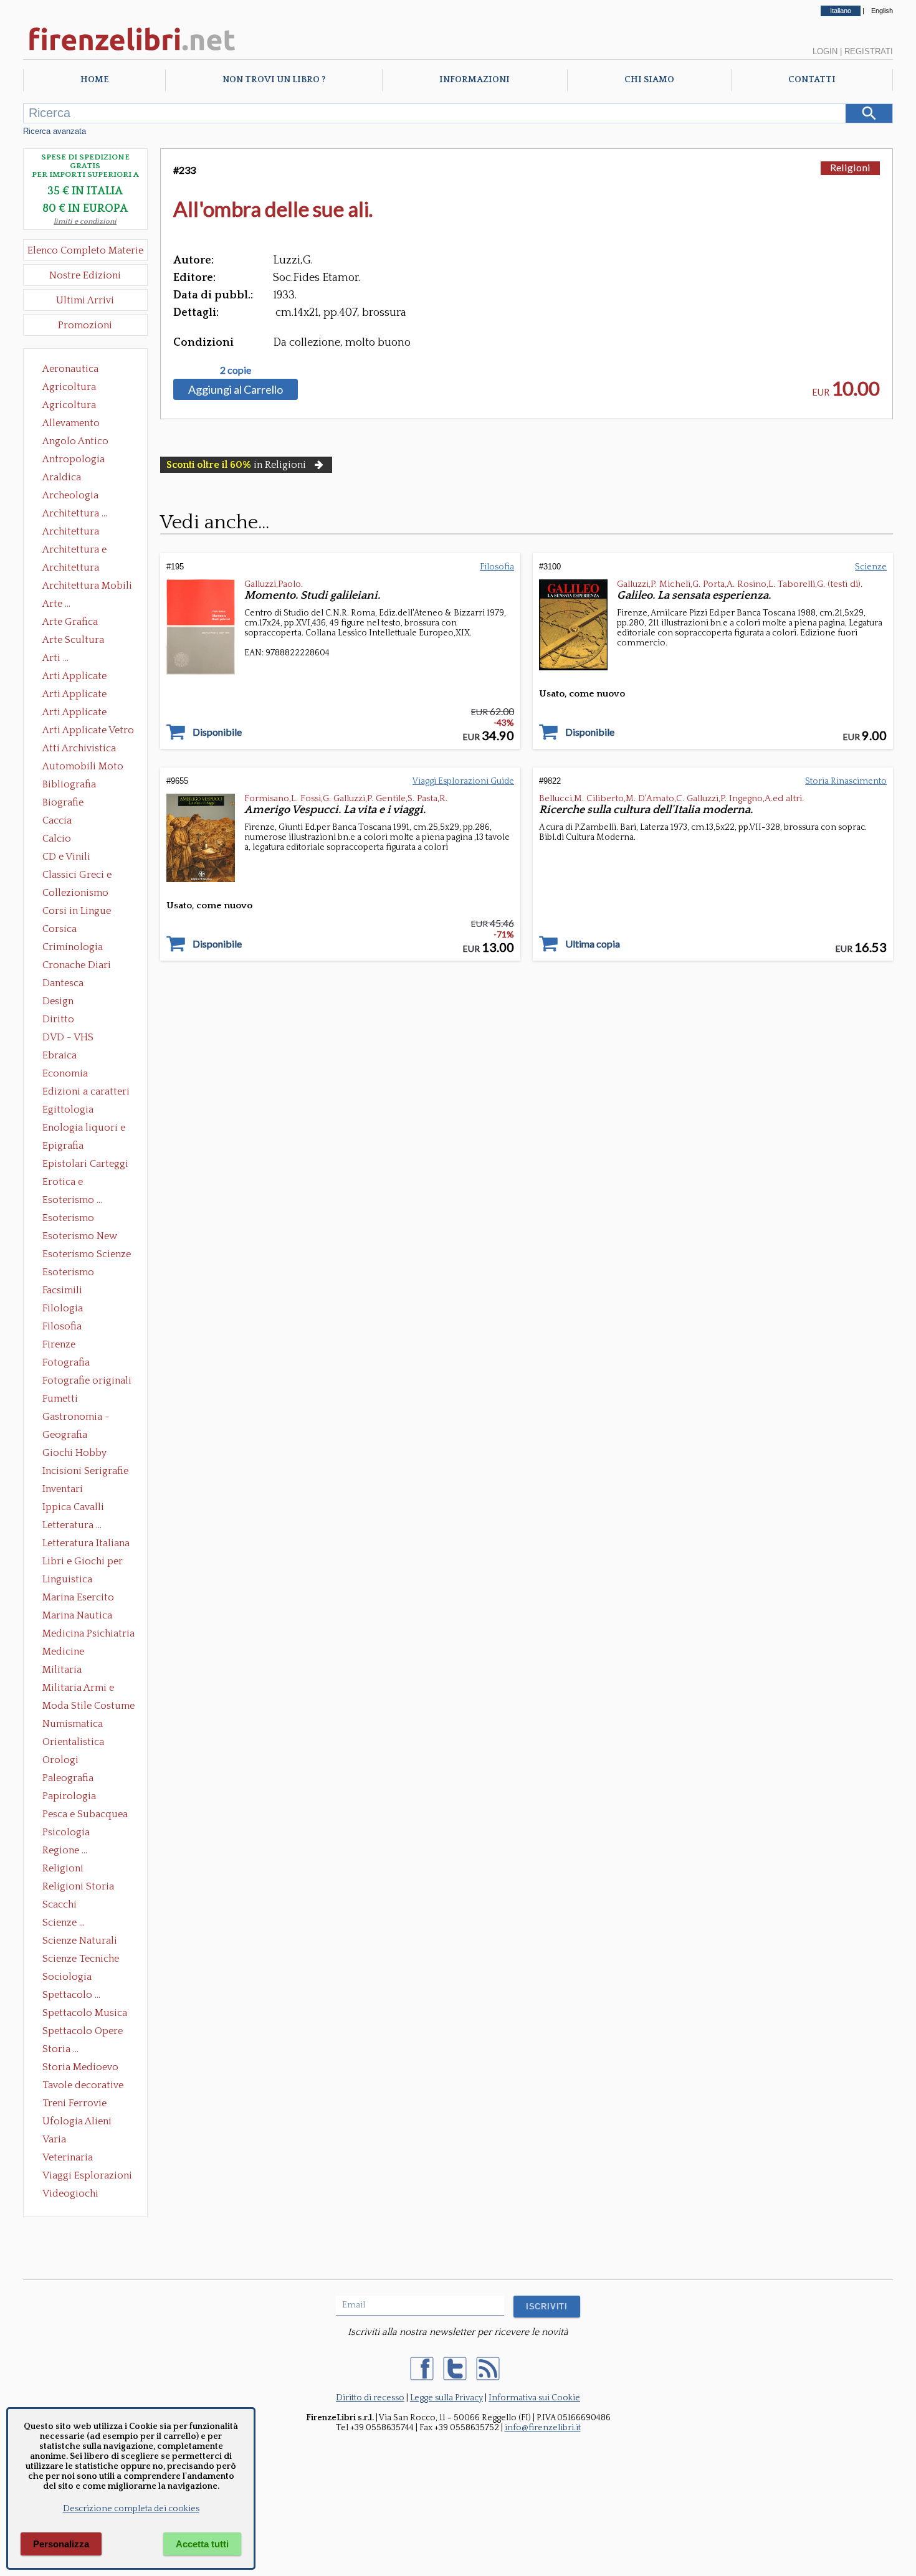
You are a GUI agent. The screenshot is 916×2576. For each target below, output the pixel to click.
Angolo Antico (75, 441)
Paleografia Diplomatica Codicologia (71, 1779)
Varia (54, 2139)
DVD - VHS (68, 1037)
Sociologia (67, 1977)
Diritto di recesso (370, 2398)
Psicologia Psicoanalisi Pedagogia (69, 1833)
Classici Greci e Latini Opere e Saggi (88, 876)
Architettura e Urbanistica (74, 551)
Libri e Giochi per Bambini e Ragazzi (83, 1562)
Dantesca (63, 983)
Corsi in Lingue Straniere (77, 912)
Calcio (57, 839)
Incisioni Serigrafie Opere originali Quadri (85, 1472)
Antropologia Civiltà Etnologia (80, 460)
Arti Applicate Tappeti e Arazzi (79, 713)
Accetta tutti (202, 2544)
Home (94, 80)
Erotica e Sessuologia (70, 1183)
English (882, 11)
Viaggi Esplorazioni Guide (87, 2177)
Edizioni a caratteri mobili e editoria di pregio (87, 1093)
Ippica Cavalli (73, 1507)
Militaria (62, 1670)
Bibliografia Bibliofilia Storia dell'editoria (80, 786)
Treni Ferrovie (74, 2103)
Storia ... (60, 2049)
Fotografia (66, 1362)
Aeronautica (70, 369)
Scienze (871, 567)
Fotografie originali (87, 1381)
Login (825, 51)
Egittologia (68, 1110)
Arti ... (55, 658)
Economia (65, 1073)
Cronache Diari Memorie (77, 966)
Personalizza (61, 2544)
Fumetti (60, 1399)
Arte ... (56, 604)
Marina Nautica (77, 1615)
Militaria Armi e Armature (78, 1689)
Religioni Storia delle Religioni (78, 1888)
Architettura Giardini (71, 569)
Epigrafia (63, 1146)
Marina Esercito (78, 1597)
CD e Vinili (66, 857)
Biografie (63, 802)
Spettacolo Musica (85, 2013)
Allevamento (71, 423)
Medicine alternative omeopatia (67, 1653)
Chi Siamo (649, 80)
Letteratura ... (72, 1525)
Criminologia (73, 947)
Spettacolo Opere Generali (83, 2032)
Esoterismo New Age (80, 1237)
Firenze (59, 1344)
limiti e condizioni (85, 221)
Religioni (63, 1868)
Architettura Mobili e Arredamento (87, 587)
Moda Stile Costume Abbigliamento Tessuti (88, 1707)
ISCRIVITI (547, 2307)
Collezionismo (75, 893)
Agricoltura (69, 387)
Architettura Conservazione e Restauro (79, 533)
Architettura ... (75, 513)
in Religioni (236, 465)
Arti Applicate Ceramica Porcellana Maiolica (87, 677)
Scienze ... (64, 1922)
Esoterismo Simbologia (69, 1273)
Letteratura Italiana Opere (86, 1544)
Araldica (62, 477)
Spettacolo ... (71, 1995)
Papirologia (69, 1796)
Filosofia (62, 1326)
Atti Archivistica (79, 748)
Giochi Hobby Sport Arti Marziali (85, 1454)
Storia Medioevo (80, 2067)
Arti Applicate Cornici (74, 695)
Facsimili (62, 1290)
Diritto (58, 1019)
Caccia (57, 820)
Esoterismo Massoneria (68, 1219)
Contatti (812, 80)
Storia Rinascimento (846, 781)
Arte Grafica (70, 622)
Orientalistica (73, 1742)
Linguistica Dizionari (67, 1580)
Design (58, 1001)
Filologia (63, 1308)
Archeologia (70, 495)
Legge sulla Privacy (446, 2398)
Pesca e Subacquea (85, 1814)
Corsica (60, 929)
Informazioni (475, 80)
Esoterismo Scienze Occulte (87, 1255)
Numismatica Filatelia (73, 1725)
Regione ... (65, 1850)
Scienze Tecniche (81, 1959)
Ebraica (60, 1055)
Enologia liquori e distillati (84, 1129)
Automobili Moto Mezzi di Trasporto (86, 768)
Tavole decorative (83, 2085)
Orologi (60, 1760)
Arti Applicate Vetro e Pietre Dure (88, 731)
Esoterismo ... (72, 1200)
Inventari (63, 1489)
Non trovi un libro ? (274, 80)
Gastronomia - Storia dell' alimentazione (76, 1418)
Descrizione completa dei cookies (131, 2509)
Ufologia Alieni (77, 2121)
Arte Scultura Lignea (73, 641)
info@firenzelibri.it (543, 2428)
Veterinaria (68, 2157)
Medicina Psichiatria (88, 1633)
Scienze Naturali (80, 1941)
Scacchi (60, 1904)
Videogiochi (70, 2193)
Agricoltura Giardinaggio (73, 406)
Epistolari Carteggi (85, 1164)
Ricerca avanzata (55, 131)
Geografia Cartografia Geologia (68, 1436)
